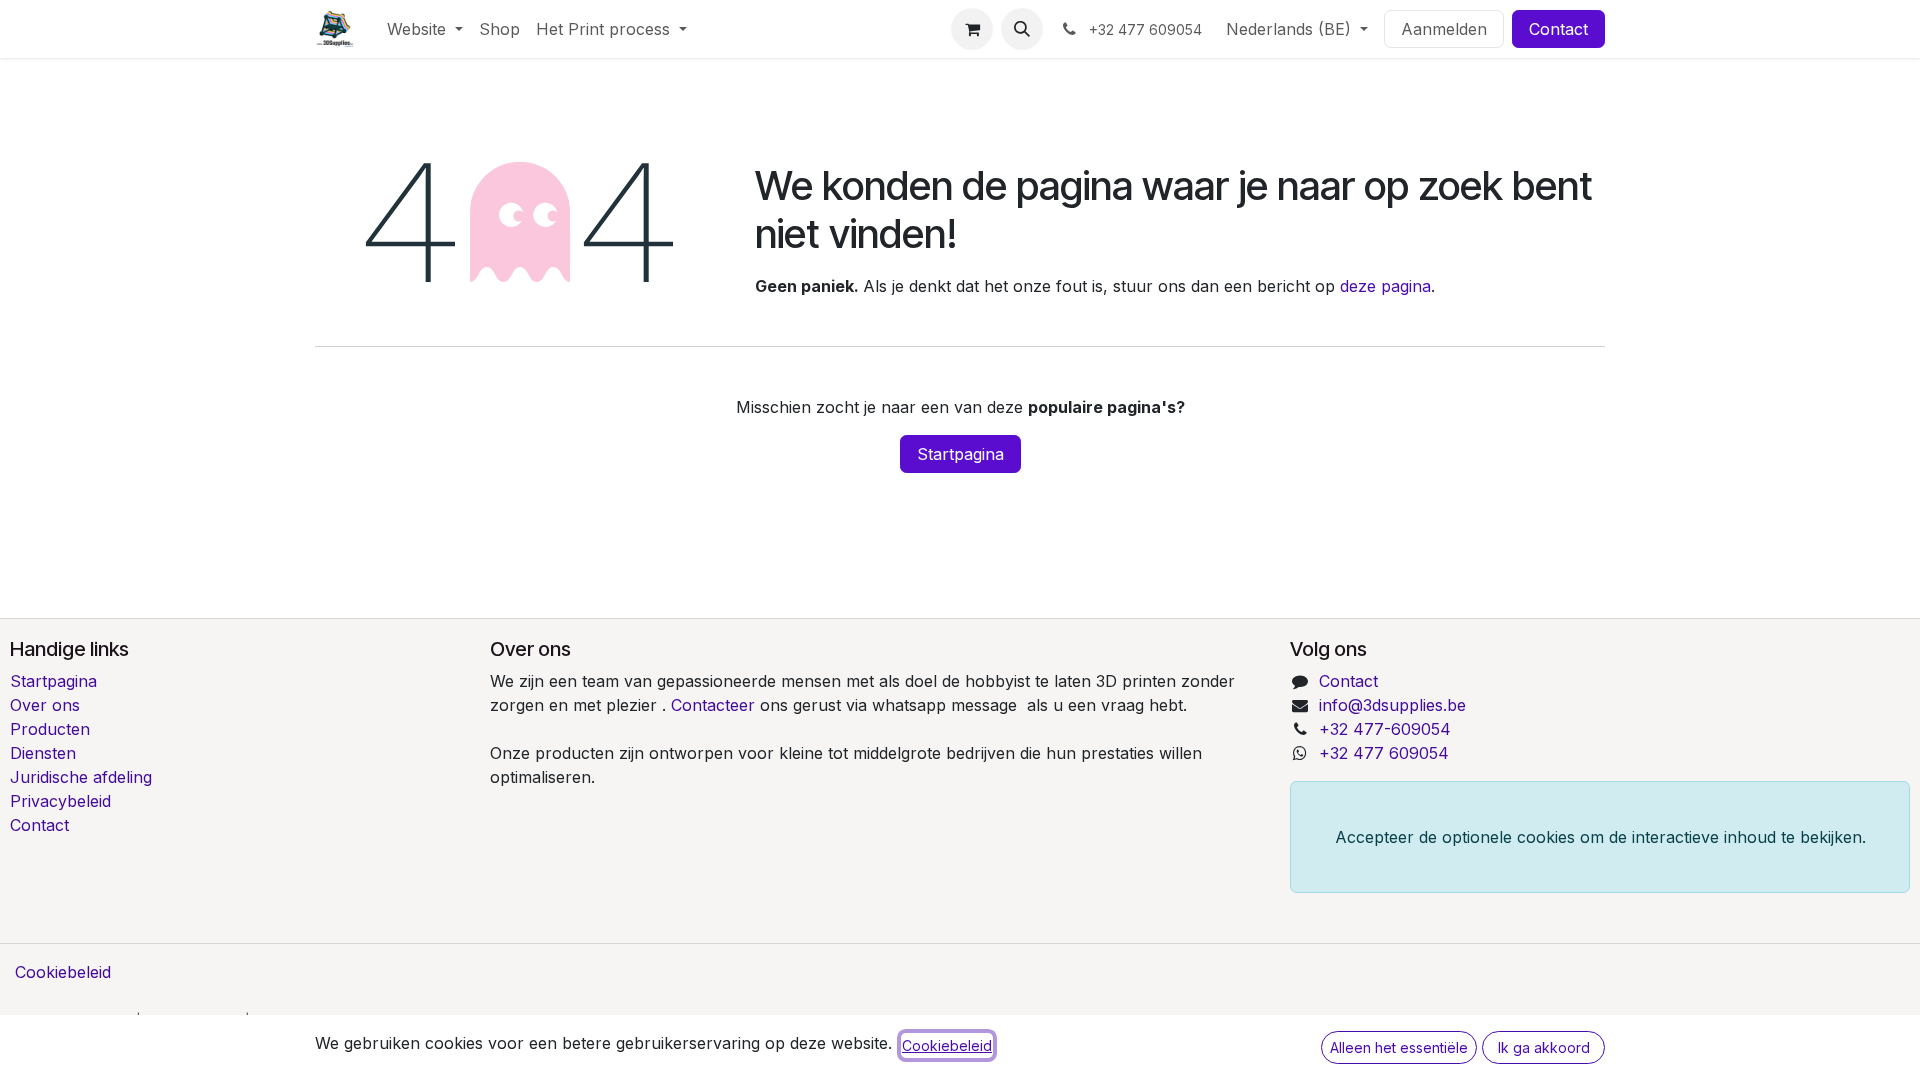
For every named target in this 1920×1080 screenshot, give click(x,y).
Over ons (45, 705)
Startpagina (960, 454)
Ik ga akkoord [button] (1544, 1047)
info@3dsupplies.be (1392, 705)
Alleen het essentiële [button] (1399, 1047)
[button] (1022, 29)
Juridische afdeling (81, 777)
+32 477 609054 (1384, 753)
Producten (50, 729)
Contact (1558, 29)
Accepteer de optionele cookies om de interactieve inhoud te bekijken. (1600, 837)
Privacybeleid (60, 801)
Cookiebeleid (63, 972)
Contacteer (715, 705)
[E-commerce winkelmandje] (972, 29)
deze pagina (1385, 286)
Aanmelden (1444, 29)
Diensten (43, 753)
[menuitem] (425, 29)
